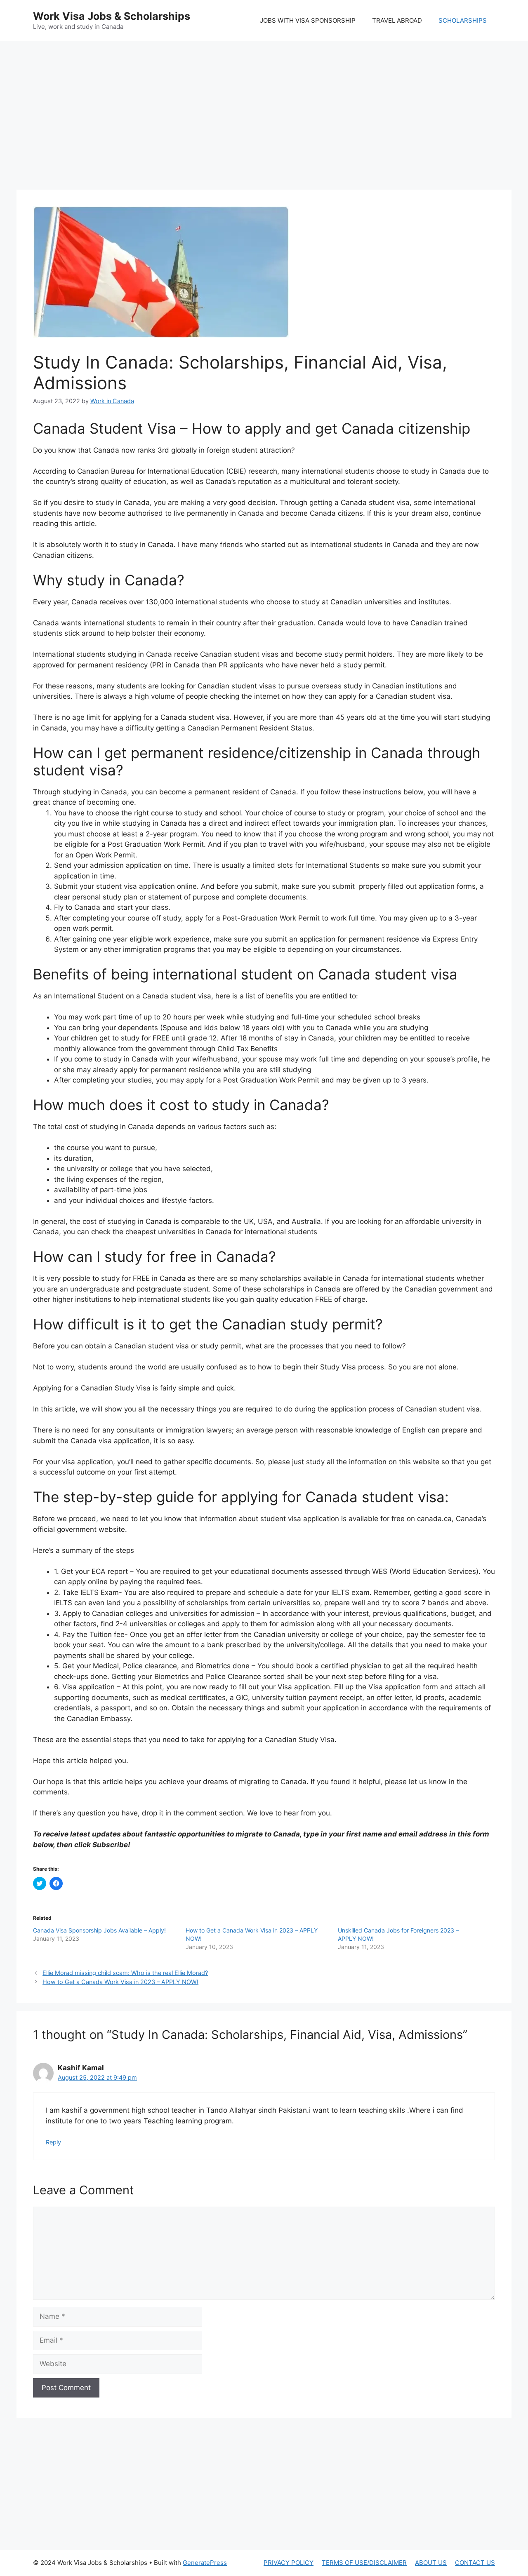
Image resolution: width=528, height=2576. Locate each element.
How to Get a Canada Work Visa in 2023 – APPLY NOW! (120, 1982)
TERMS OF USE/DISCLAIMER (364, 2563)
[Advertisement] (264, 107)
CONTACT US (475, 2563)
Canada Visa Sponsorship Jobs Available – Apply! (99, 1930)
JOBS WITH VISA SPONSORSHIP (308, 20)
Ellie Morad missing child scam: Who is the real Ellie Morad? (125, 1973)
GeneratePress (205, 2563)
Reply (53, 2142)
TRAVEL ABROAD (397, 20)
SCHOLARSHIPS (463, 20)
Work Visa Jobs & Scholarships (112, 16)
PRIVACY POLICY (289, 2563)
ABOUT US (431, 2563)
